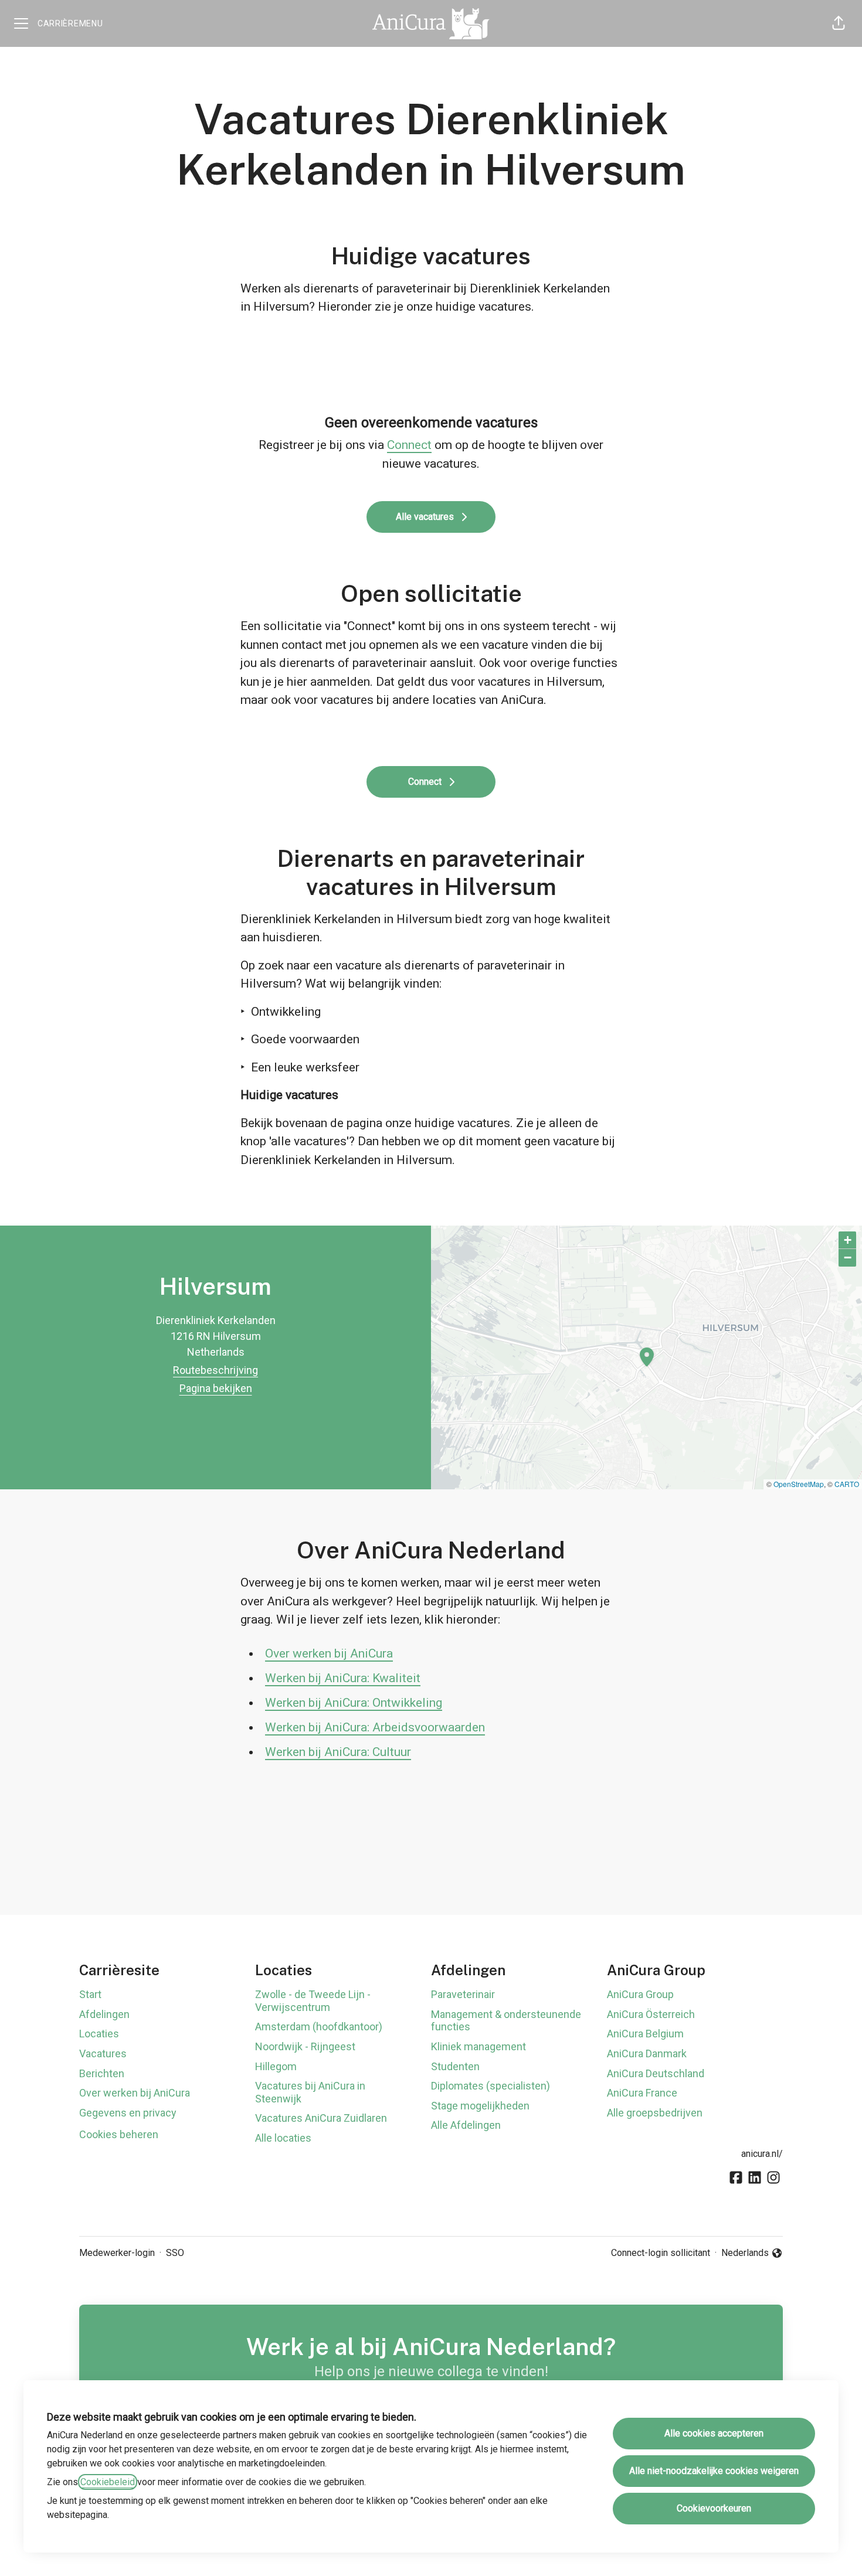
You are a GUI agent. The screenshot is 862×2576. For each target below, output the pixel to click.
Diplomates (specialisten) (491, 2086)
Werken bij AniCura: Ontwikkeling (354, 1703)
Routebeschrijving (215, 1370)
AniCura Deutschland (656, 2073)
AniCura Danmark (647, 2053)
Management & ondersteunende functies (506, 2021)
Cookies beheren (119, 2134)
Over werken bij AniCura (329, 1653)
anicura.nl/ (762, 2154)
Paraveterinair (463, 1994)
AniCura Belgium (645, 2034)
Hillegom (276, 2066)
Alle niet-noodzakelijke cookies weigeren (714, 2471)
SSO (175, 2253)
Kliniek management (478, 2046)
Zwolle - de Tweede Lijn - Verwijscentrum (313, 2001)
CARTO (847, 1484)
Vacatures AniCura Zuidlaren (321, 2118)
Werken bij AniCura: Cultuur (338, 1752)
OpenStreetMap (799, 1484)
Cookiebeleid (108, 2482)
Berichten (102, 2073)
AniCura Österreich (651, 2014)
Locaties (99, 2034)
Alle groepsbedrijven (655, 2113)
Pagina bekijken (216, 1388)
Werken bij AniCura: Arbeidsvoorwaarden (375, 1727)
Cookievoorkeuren (714, 2508)
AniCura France (642, 2093)
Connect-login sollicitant (661, 2253)
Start (90, 1994)
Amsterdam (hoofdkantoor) (319, 2027)
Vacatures (103, 2053)
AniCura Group (640, 1994)
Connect (409, 445)
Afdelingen (104, 2014)
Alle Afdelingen (466, 2125)
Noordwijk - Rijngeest (305, 2046)
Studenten (455, 2066)
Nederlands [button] (747, 2254)
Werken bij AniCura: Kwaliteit (343, 1678)
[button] (839, 23)
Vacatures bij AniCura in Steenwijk (310, 2092)
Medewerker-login (117, 2253)
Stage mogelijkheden (480, 2106)
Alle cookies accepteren (714, 2433)
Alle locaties (283, 2138)
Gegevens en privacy (128, 2113)
